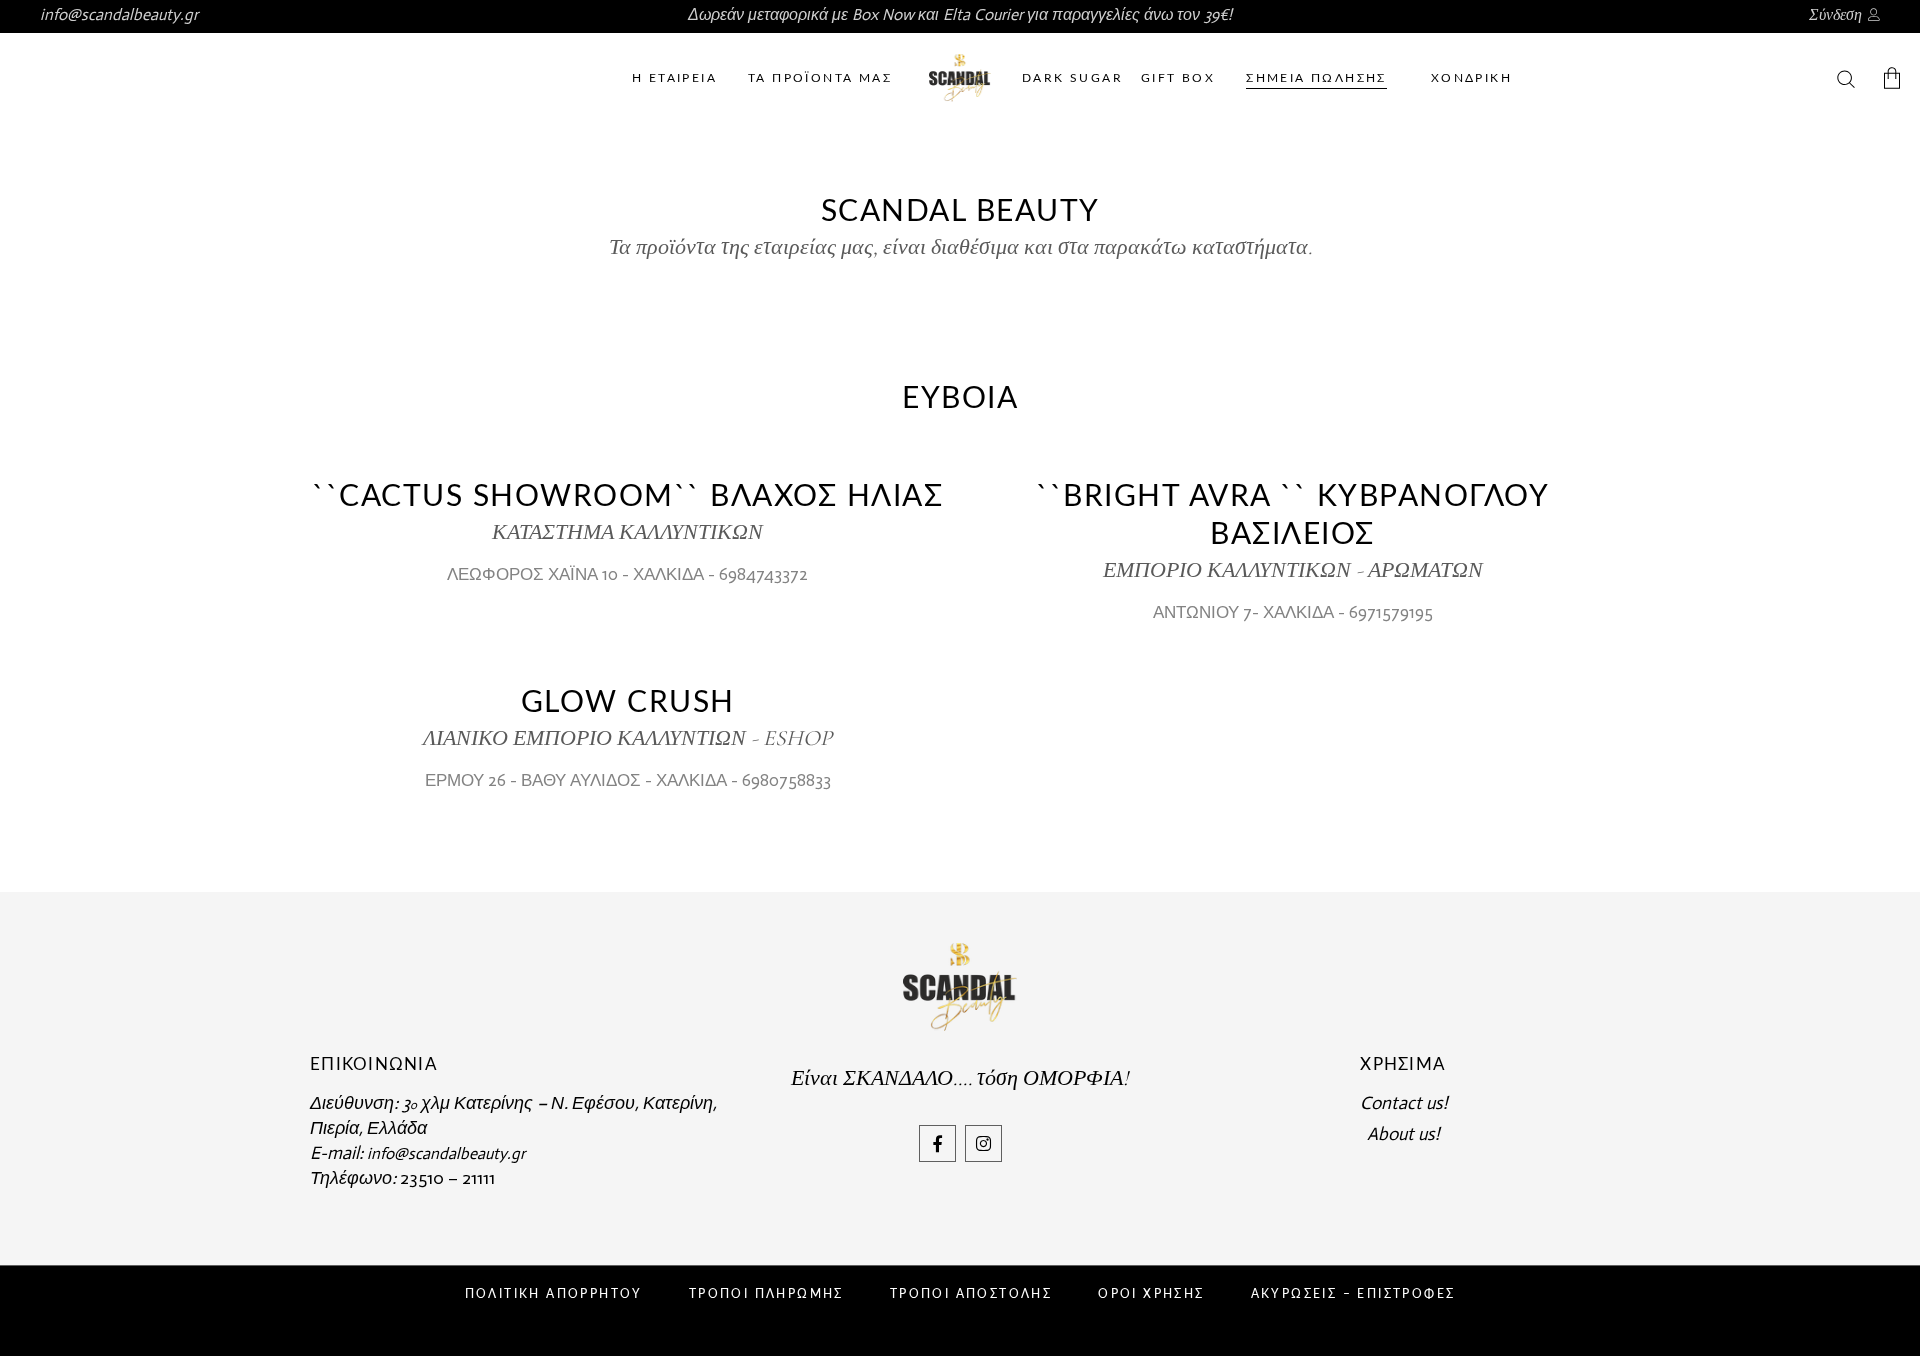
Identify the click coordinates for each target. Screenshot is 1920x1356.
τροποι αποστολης (971, 1294)
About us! (1403, 1134)
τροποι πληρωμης (766, 1294)
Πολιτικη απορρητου (554, 1294)
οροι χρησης (1151, 1294)
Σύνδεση (1835, 15)
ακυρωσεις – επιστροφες (1353, 1294)
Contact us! (1403, 1103)
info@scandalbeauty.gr (119, 14)
